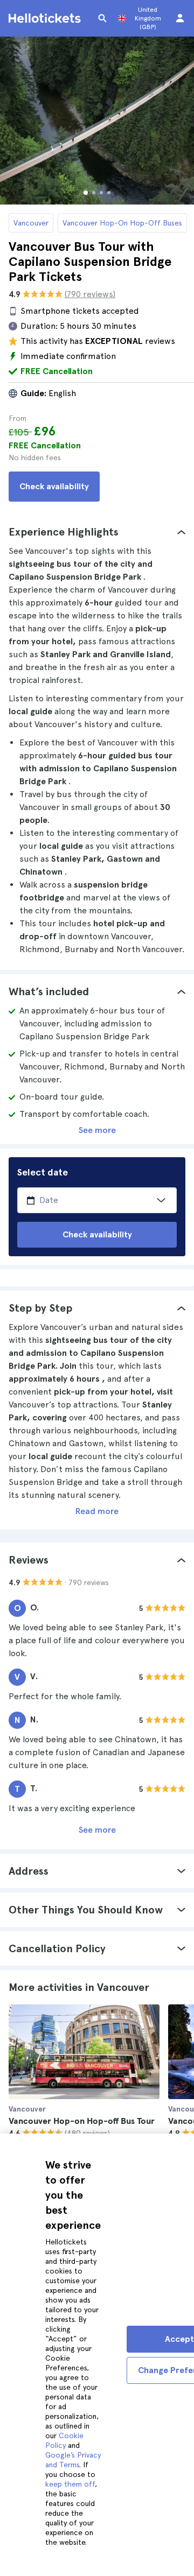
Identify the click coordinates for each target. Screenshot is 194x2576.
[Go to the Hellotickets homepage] (46, 18)
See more (97, 1130)
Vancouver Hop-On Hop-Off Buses (122, 223)
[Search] (102, 18)
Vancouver (31, 223)
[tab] (97, 532)
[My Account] (180, 18)
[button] (97, 532)
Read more (97, 1511)
